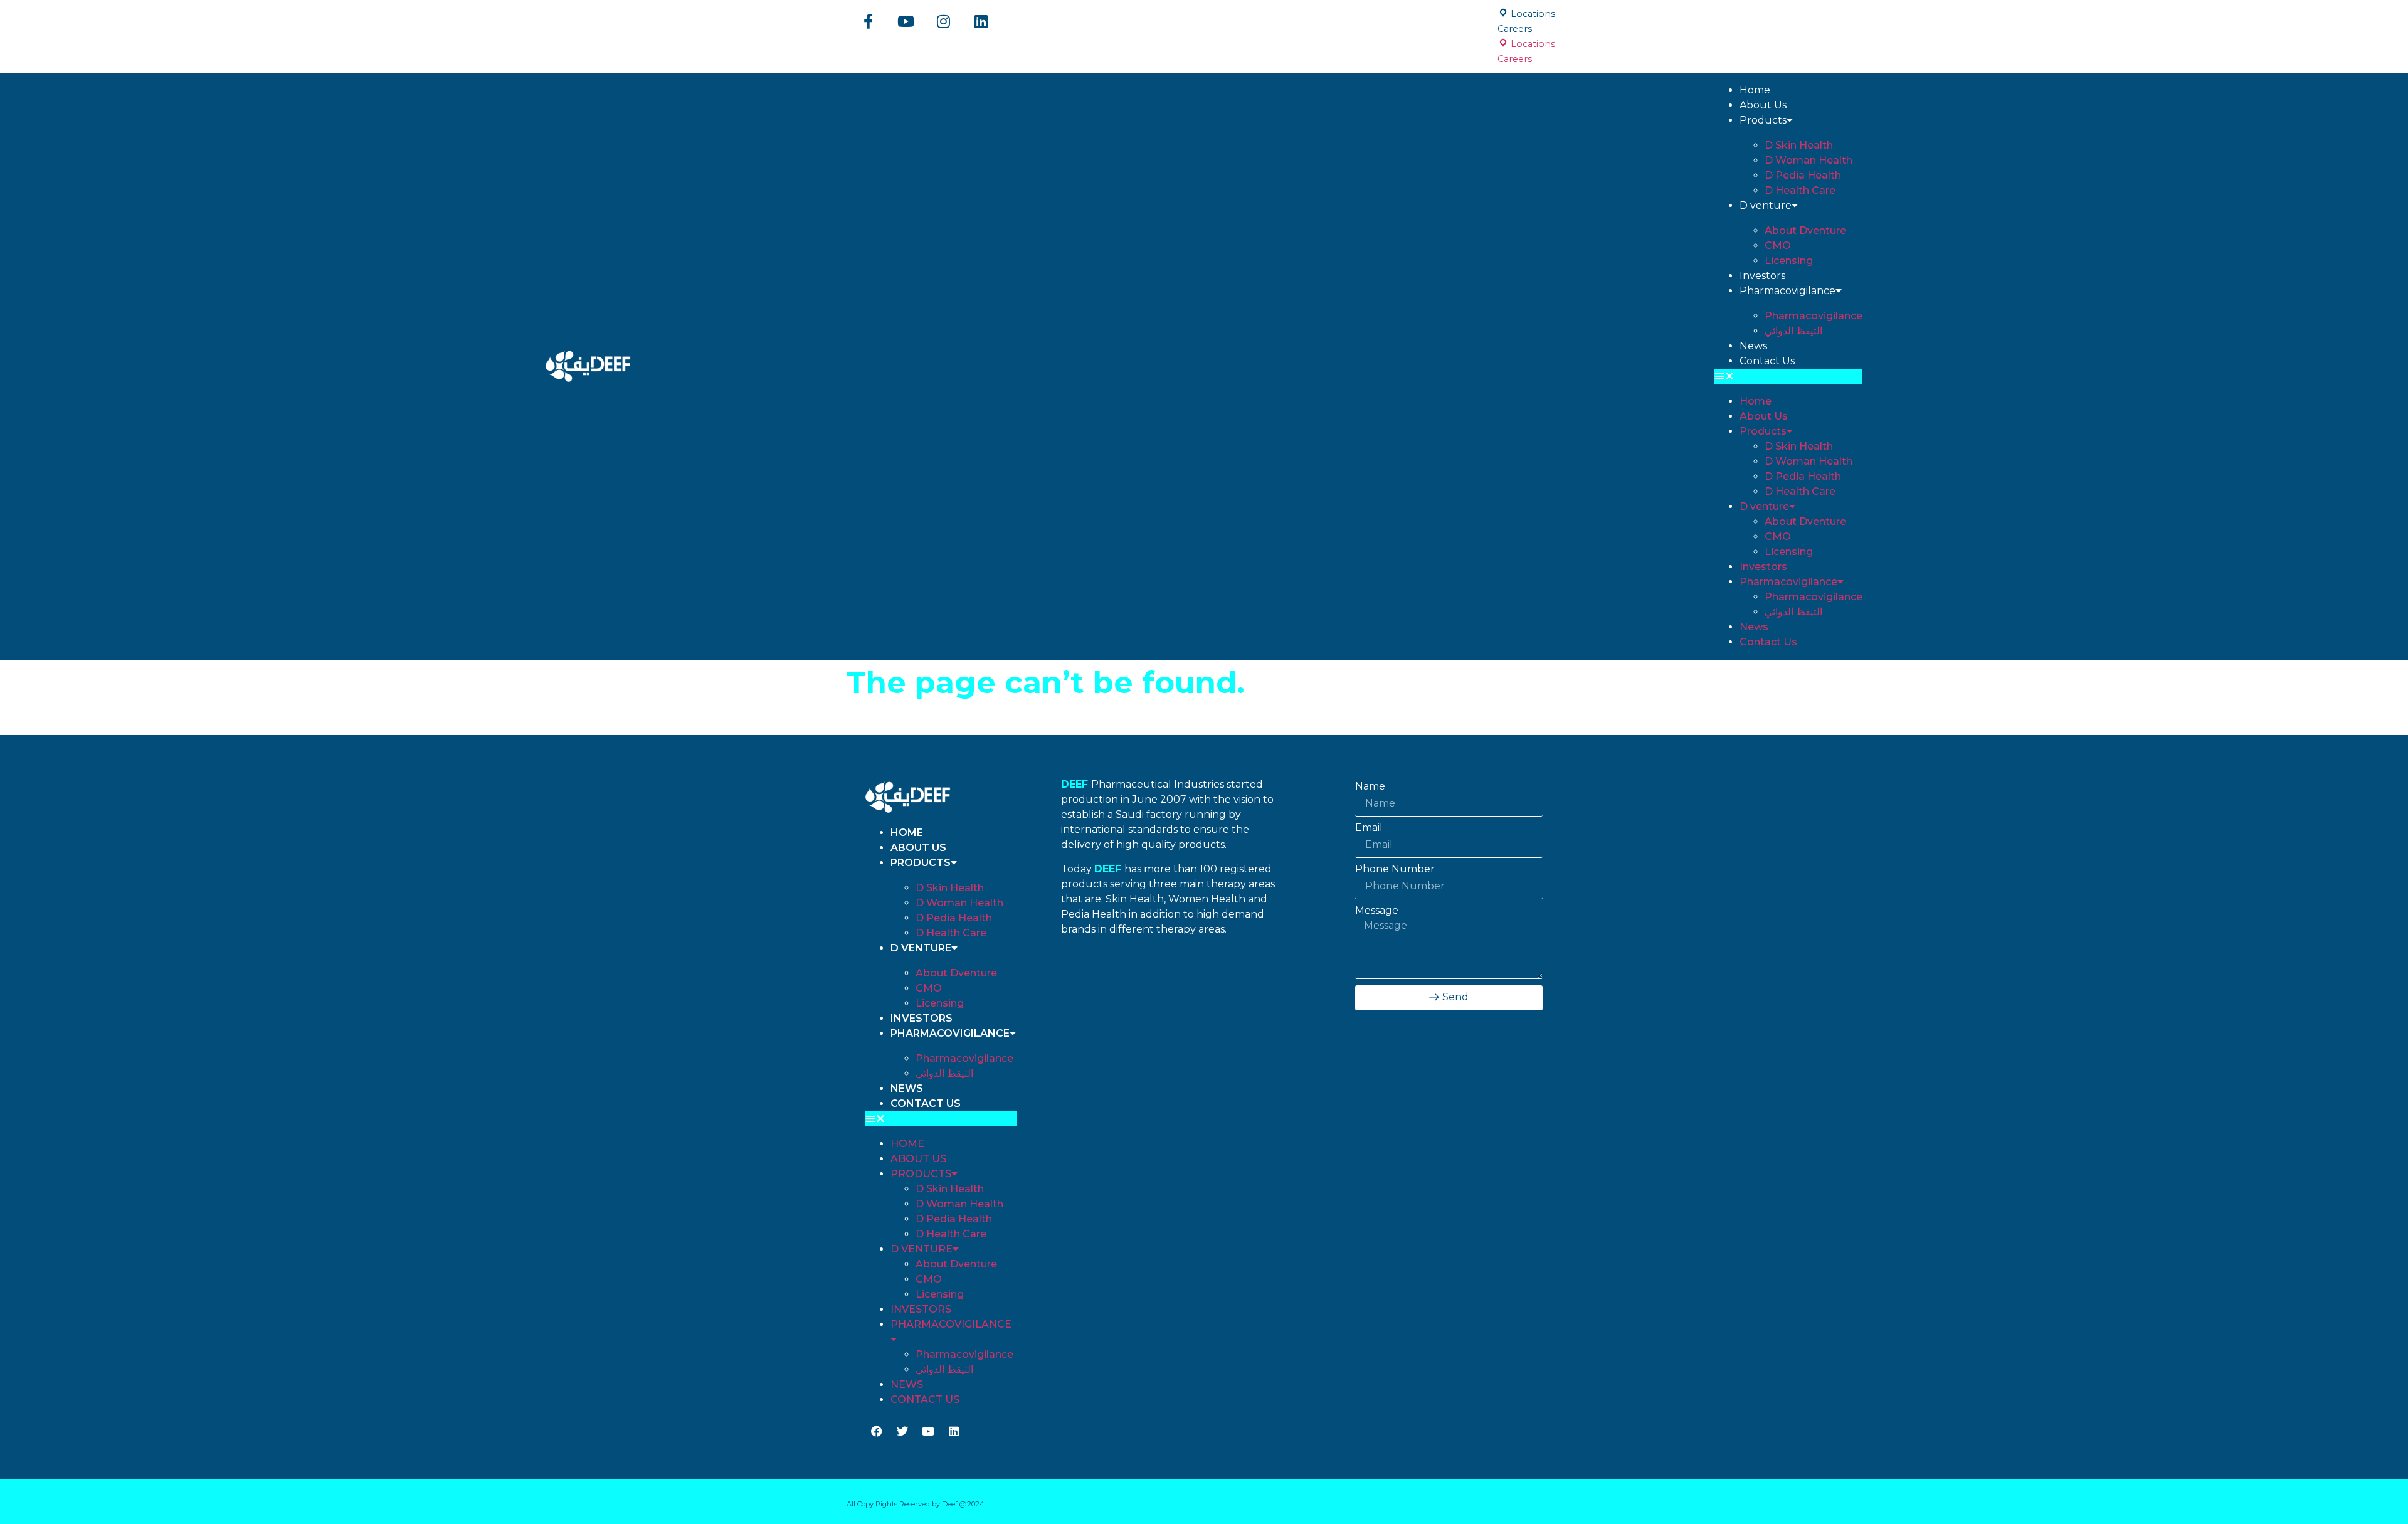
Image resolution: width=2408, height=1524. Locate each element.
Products (1763, 120)
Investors (1762, 276)
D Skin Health (1799, 145)
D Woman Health (1809, 160)
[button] (1788, 376)
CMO (1778, 246)
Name (1370, 786)
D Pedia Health (1803, 175)
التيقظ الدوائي (1793, 331)
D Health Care (1800, 190)
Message (1377, 911)
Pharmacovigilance (1788, 291)
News (1753, 346)
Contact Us (1767, 361)
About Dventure (1805, 230)
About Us (1763, 105)
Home (1755, 90)
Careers (1515, 29)
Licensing (1789, 261)
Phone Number (1395, 869)
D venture (1766, 205)
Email (1369, 828)
